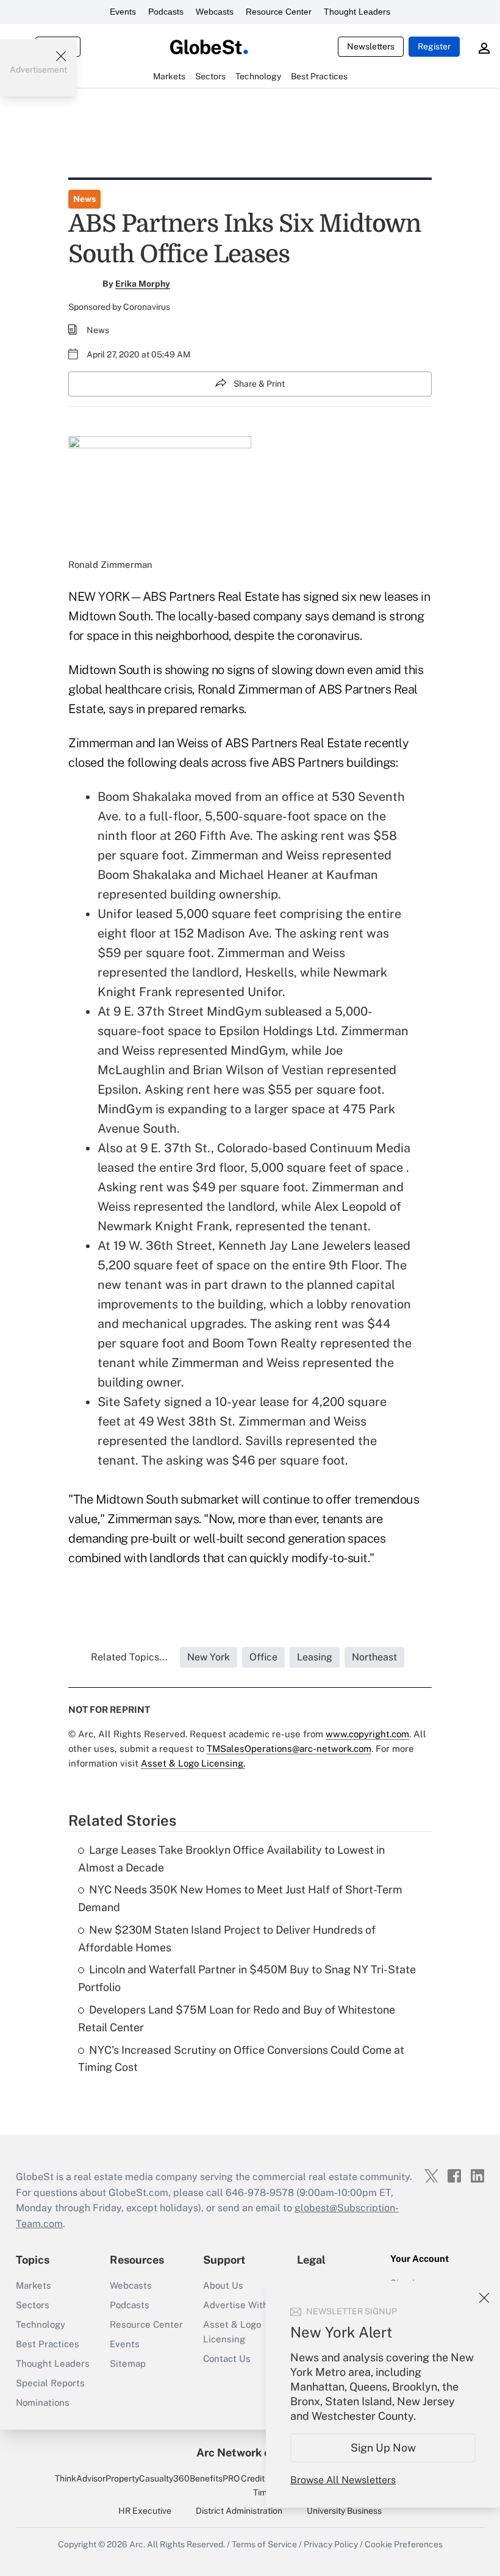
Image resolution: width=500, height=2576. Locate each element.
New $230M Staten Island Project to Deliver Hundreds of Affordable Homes (227, 1939)
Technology (41, 2324)
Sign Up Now (383, 2448)
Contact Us (227, 2359)
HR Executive (145, 2511)
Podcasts (166, 12)
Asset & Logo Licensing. (193, 1763)
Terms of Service (264, 2544)
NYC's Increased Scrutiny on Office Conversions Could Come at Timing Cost (241, 2059)
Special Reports (50, 2383)
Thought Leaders (357, 12)
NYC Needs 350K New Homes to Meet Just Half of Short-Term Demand (240, 1898)
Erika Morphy (143, 284)
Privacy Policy (331, 2544)
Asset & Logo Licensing (232, 2332)
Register (434, 46)
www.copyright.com (367, 1734)
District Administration (239, 2511)
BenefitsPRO (215, 2478)
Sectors (33, 2305)
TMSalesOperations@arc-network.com (289, 1749)
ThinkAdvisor (80, 2478)
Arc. (137, 2544)
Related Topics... (129, 1657)
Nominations (43, 2402)
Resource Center (279, 12)
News (84, 199)
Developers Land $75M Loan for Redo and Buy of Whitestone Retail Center (237, 2018)
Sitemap (128, 2363)
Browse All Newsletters (343, 2480)
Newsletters (371, 46)
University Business (344, 2511)
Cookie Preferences (404, 2544)
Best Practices (48, 2344)
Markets (34, 2285)
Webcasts (215, 12)
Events (123, 12)
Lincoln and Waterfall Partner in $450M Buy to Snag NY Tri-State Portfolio (247, 1978)
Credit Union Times (265, 2485)
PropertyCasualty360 (148, 2478)
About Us (223, 2285)
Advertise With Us (243, 2305)
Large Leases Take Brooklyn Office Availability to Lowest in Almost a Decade (231, 1859)
